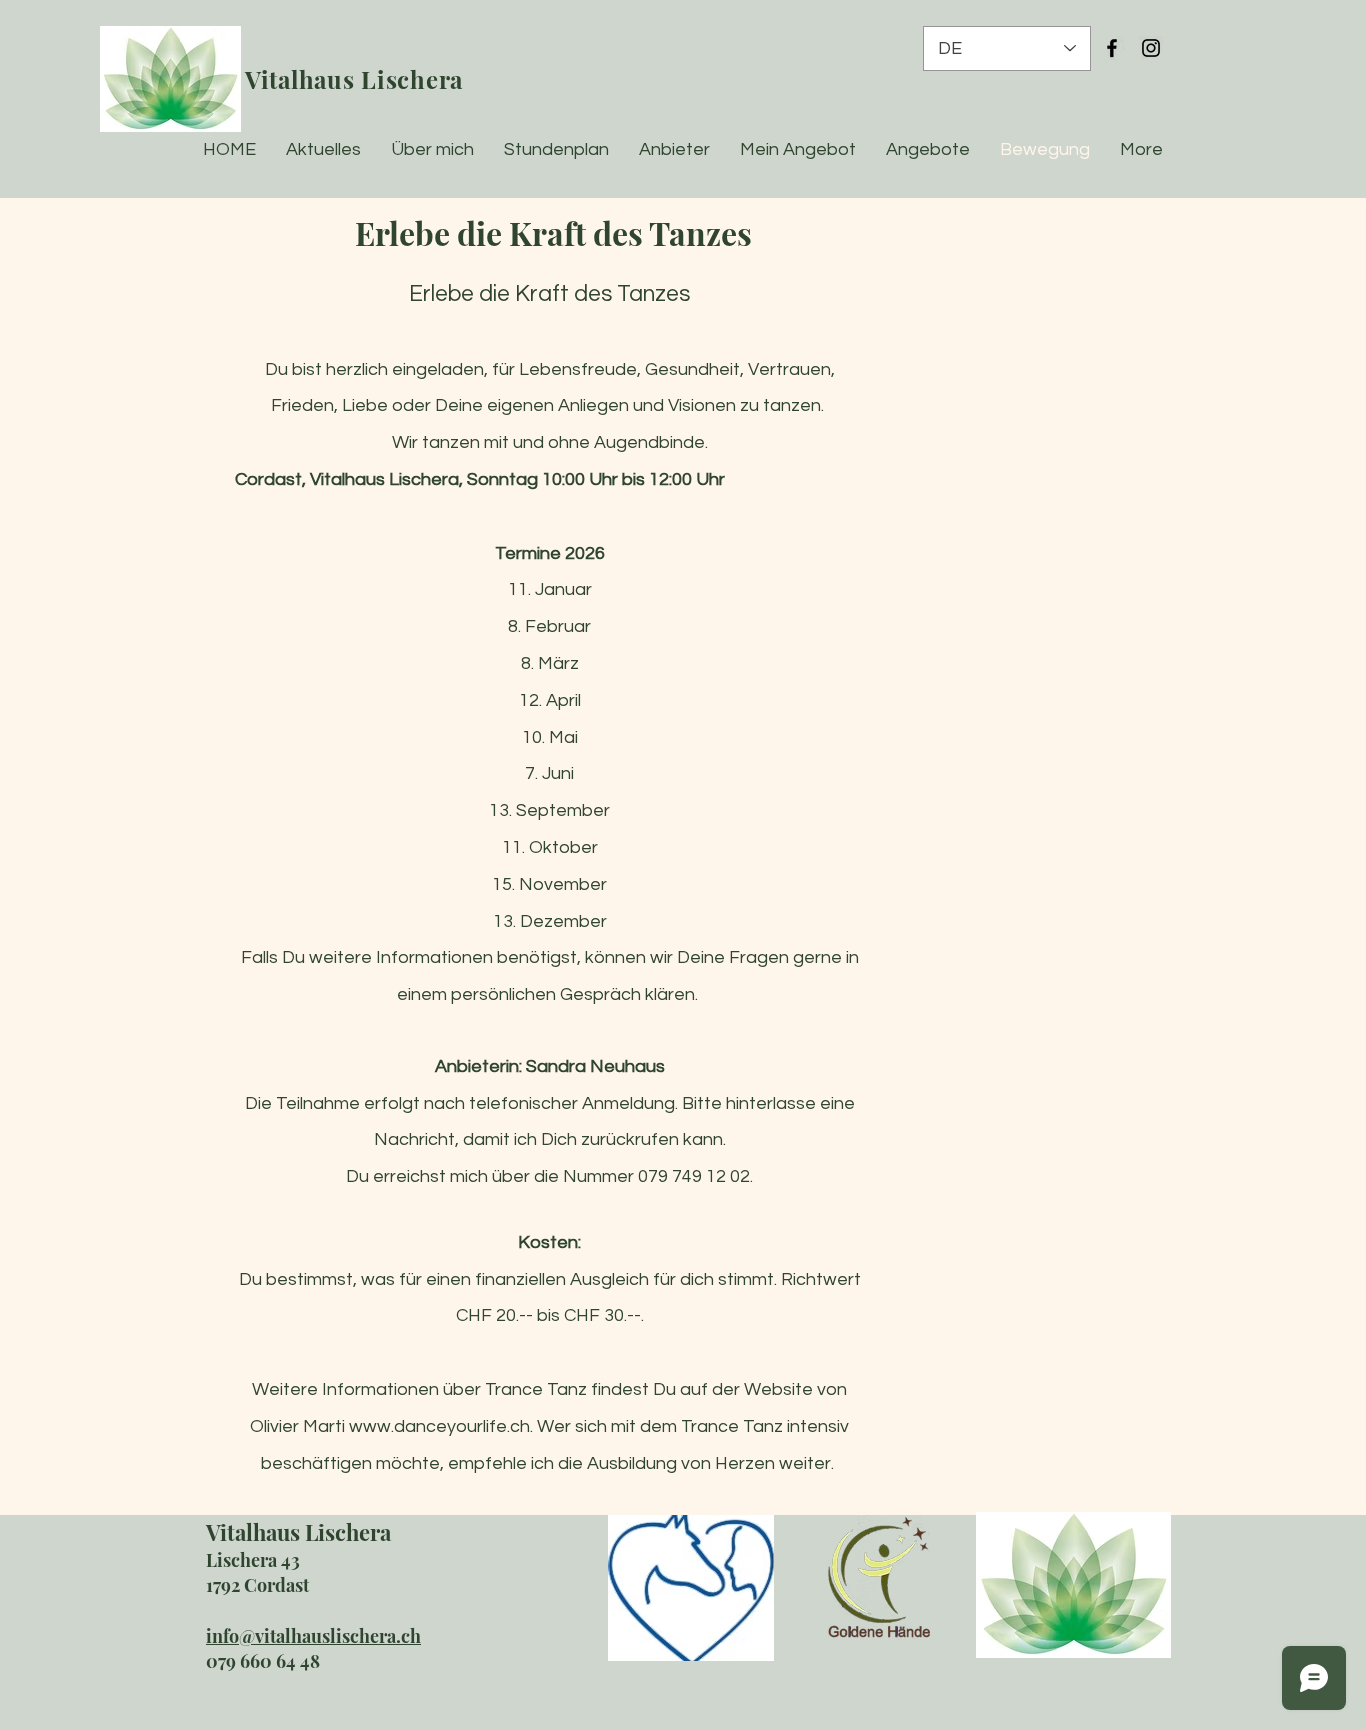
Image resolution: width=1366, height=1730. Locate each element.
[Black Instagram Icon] (1151, 48)
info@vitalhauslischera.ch (313, 1636)
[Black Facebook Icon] (1112, 48)
